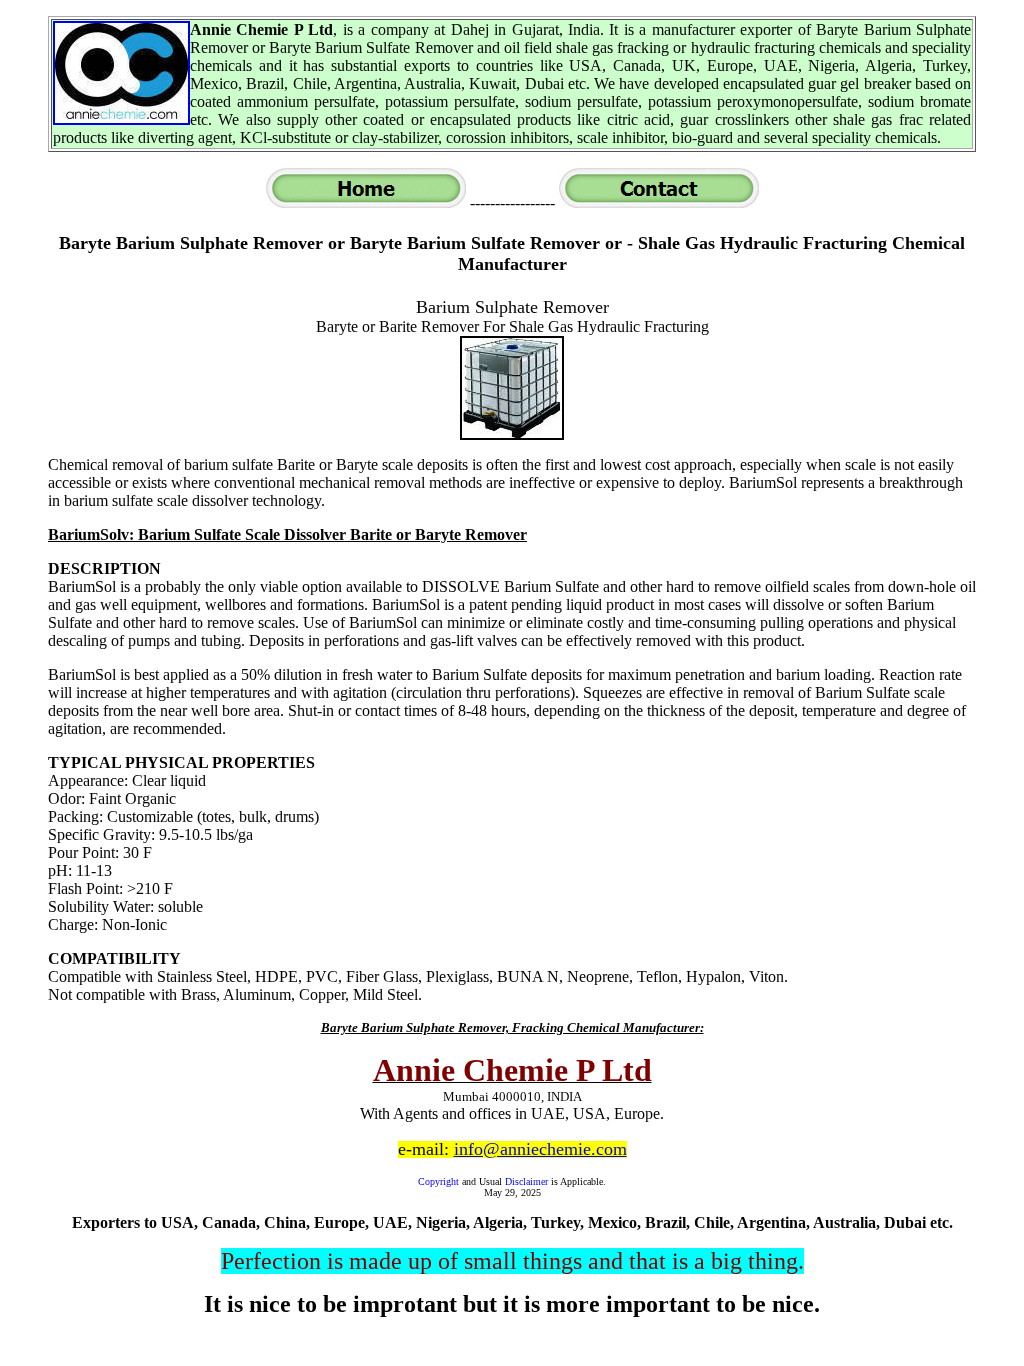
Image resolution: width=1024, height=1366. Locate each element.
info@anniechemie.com (540, 1149)
